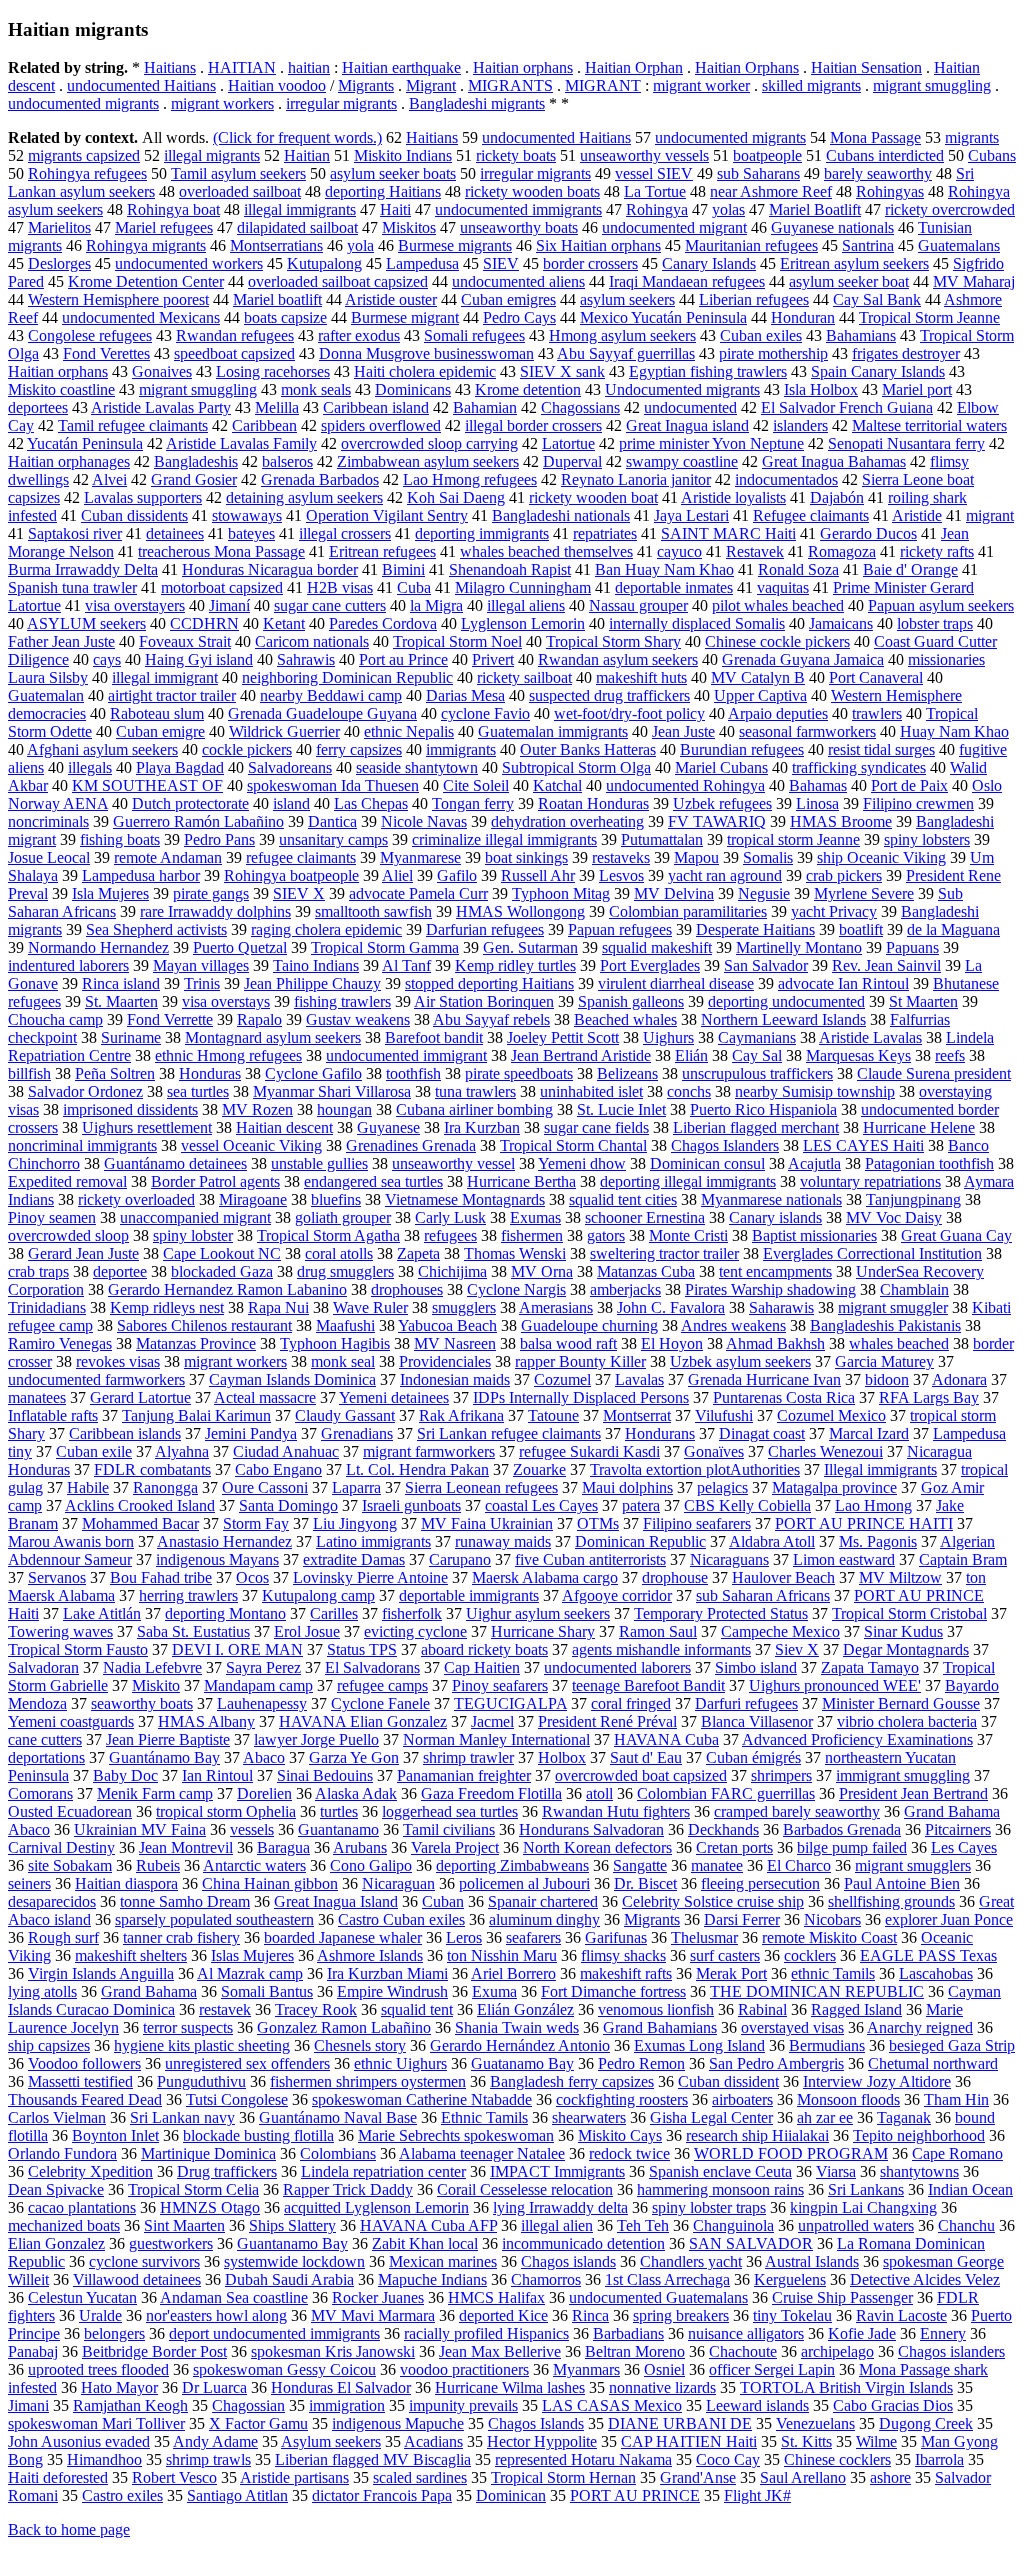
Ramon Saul (658, 1631)
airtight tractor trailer (172, 695)
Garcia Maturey (884, 1361)
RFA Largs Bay (929, 1397)
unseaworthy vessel (453, 1163)
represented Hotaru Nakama (583, 2459)
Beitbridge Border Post (154, 2351)
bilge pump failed (852, 1847)
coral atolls (339, 1253)
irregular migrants (341, 103)
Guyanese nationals (832, 227)
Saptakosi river (75, 533)
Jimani (28, 2405)
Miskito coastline (61, 389)
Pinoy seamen (52, 1217)
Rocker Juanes (378, 2297)
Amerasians (556, 1307)
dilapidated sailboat (297, 227)
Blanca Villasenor (757, 1721)
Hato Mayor (119, 2387)
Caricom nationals (312, 641)
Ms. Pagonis (878, 1541)
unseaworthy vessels (644, 155)
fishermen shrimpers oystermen (368, 2081)
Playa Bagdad (180, 767)
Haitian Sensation (866, 67)
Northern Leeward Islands (783, 1019)
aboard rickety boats (484, 1649)
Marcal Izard (869, 1433)
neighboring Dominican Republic (347, 677)
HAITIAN (242, 67)
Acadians (433, 2441)
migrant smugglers (913, 1865)
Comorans (40, 1793)
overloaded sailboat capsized (338, 281)
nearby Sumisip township (815, 1091)
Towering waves (60, 1631)
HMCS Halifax (496, 2297)
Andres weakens (733, 1325)
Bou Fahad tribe (161, 1577)
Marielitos (59, 227)
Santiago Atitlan (237, 2495)
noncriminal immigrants (82, 1145)
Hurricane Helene (919, 1127)
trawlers (877, 713)
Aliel (397, 875)
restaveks (621, 857)
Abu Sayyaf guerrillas (626, 353)
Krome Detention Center (146, 281)
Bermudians (827, 2045)
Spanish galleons (631, 1001)
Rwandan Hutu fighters (616, 1811)
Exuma (494, 1991)
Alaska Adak (356, 1793)
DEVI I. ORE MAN (237, 1649)
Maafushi (345, 1325)
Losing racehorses (273, 371)
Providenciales (445, 1361)
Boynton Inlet (115, 2135)
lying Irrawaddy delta (560, 2207)
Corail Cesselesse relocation (525, 2189)
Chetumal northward (933, 2063)
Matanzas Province (196, 1343)
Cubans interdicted (885, 155)
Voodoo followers (84, 2063)
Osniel (664, 2369)
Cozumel (562, 1379)
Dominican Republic (640, 1541)
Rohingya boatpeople (291, 875)
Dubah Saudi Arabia (289, 2279)
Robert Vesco (174, 2477)
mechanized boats (64, 2225)
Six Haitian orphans (598, 245)
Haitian (307, 155)
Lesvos (621, 875)
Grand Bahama (149, 1991)
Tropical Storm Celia (193, 2189)
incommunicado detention (583, 2243)
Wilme (876, 2441)
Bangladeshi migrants (477, 103)
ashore (890, 2477)
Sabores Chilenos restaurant (204, 1325)
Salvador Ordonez (85, 1091)
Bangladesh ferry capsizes (572, 2081)
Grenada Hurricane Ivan (764, 1379)
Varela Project (455, 1847)
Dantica (332, 821)
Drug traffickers (227, 2171)
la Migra (436, 605)
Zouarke (539, 1469)
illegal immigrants (300, 209)
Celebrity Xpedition (90, 2171)
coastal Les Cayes (541, 1505)
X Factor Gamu (258, 2423)
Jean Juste (683, 731)
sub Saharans (758, 173)
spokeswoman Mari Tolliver (96, 2423)
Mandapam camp (258, 1685)
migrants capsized (84, 155)
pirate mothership (773, 353)
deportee (120, 1271)
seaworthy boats (142, 1703)
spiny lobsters (927, 839)
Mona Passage (875, 137)
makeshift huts (641, 677)
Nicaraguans (729, 1559)
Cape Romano (957, 2153)
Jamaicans (841, 623)
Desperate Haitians (755, 929)
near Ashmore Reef (771, 191)
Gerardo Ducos (868, 533)
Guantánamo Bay (164, 1757)
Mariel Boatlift (815, 209)
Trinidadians (47, 1307)
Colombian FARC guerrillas (726, 1793)
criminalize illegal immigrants (504, 839)
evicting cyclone (415, 1631)
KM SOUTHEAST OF (147, 785)
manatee (717, 1865)
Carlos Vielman (57, 2117)
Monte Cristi (688, 1235)
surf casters (725, 1955)
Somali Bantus (267, 1991)
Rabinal (762, 2009)
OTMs (598, 1523)
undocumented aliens (518, 281)
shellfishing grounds (891, 1901)
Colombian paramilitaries (688, 911)
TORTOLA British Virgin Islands (846, 2387)
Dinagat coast (762, 1433)
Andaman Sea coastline (234, 2297)
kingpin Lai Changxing (863, 2207)
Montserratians (276, 245)
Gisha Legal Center (711, 2117)
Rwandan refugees (235, 335)
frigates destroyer (906, 353)
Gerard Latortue (140, 1397)
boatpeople (767, 155)
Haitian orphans (523, 67)
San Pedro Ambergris (776, 2063)
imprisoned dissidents (130, 1109)
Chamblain (914, 1289)
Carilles (334, 1613)
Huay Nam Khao (954, 731)
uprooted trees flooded (98, 2369)
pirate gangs (211, 893)
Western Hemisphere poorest (118, 299)
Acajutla (814, 1163)
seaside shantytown (417, 767)
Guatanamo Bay (522, 2063)
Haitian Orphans (747, 67)
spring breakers (681, 2315)
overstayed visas (792, 2027)
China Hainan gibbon (270, 1883)
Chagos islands (568, 2261)
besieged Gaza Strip (952, 2045)
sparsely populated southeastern (214, 1919)
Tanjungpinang (913, 1199)
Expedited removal (67, 1181)
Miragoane (253, 1199)
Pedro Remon (641, 2063)
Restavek (755, 551)
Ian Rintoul (217, 1775)
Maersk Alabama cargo (545, 1577)
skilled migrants (811, 85)
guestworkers (171, 2243)
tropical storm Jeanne (793, 839)
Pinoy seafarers (500, 1685)
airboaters (742, 2099)
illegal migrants (212, 155)
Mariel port (917, 389)
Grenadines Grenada (411, 1145)
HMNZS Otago (210, 2207)
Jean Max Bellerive (500, 2351)
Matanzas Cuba (646, 1271)
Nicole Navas (424, 821)
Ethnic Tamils (484, 2117)
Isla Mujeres (110, 893)
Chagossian (248, 2405)
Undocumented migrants (682, 389)
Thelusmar (704, 1937)
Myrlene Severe (864, 893)
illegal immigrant (165, 677)
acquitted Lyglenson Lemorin (376, 2207)
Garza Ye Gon (354, 1757)
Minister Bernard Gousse (901, 1703)
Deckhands (723, 1829)
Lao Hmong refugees (470, 479)
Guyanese (388, 1127)
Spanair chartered (543, 1901)
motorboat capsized (222, 587)
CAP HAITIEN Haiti (689, 2441)
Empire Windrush (392, 1991)
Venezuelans (815, 2423)
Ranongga (165, 1487)
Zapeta (418, 1253)
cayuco (679, 551)
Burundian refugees (742, 749)
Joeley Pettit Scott (563, 1037)
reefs (950, 1055)
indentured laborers (68, 965)
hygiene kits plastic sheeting (202, 2045)
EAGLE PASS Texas (928, 1955)
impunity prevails (463, 2405)
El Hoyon (672, 1343)
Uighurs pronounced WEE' (835, 1685)
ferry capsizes (359, 749)
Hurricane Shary (543, 1631)
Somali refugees (474, 335)
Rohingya (657, 209)
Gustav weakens (358, 1019)
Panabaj (33, 2351)
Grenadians (357, 1433)
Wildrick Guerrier (284, 731)
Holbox (562, 1757)
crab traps (38, 1271)
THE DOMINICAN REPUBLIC (817, 1991)
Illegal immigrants (880, 1469)
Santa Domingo (288, 1505)
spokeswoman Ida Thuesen (333, 785)
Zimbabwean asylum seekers (428, 461)
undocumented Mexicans (141, 317)
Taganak (904, 2117)
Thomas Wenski (515, 1253)
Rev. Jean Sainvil (886, 965)
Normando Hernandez (98, 947)
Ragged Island (856, 2009)
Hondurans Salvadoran (591, 1829)
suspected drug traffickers (609, 695)
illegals (90, 767)
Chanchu (966, 2225)
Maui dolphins (627, 1487)
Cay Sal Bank (877, 299)
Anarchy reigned (920, 2027)
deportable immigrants (469, 1595)
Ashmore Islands (370, 1955)
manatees (37, 1397)
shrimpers (781, 1775)
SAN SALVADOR (751, 2243)
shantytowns (919, 2171)
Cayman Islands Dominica (292, 1379)
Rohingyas (890, 191)
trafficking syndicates (859, 767)
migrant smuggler (893, 1307)
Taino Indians (316, 965)
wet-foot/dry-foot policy (629, 713)
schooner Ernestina (645, 1217)
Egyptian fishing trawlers (708, 371)
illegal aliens (526, 605)
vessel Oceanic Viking (251, 1145)
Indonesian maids (455, 1379)
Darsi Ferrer (742, 1919)
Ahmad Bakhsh (775, 1343)
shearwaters (589, 2117)
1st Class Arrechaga (667, 2279)
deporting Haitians (383, 191)
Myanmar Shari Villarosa (332, 1091)
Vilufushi (724, 1415)
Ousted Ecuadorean (70, 1811)
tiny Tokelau (792, 2315)
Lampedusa (422, 263)
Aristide (917, 515)
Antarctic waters (254, 1865)
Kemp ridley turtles (515, 965)
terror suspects (188, 2027)
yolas (728, 209)
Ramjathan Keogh (130, 2405)
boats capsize (285, 317)
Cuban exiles (761, 335)
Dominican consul (707, 1163)
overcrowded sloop (68, 1235)
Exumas (535, 1217)
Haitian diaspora (126, 1883)
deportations (46, 1757)
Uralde (100, 2315)
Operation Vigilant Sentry (387, 515)
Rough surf (63, 1937)
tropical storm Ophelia (226, 1811)
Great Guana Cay (956, 1235)
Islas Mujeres (252, 1955)
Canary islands (775, 1217)
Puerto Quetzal (240, 947)
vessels (252, 1829)
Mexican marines (443, 2261)
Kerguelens (790, 2279)
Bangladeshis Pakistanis (885, 1325)
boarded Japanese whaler (343, 1937)
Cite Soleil (476, 785)
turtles (339, 1811)
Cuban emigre (160, 731)
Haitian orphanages (69, 461)
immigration (347, 2405)
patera (641, 1505)
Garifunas (616, 1937)
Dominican (511, 2495)
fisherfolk (412, 1613)
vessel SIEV (654, 173)
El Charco (799, 1865)
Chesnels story (360, 2045)
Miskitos (409, 227)
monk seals (316, 389)
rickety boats (516, 155)
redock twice (629, 2153)
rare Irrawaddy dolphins (215, 911)
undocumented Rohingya (685, 785)
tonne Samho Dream (185, 1901)
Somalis (768, 857)
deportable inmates (674, 587)
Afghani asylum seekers (102, 749)
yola (360, 245)
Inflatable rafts (53, 1415)
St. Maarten (121, 1001)
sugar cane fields (596, 1127)
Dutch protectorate (190, 803)
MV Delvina (674, 893)
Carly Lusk (450, 1217)
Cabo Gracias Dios (893, 2405)
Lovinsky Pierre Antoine (370, 1577)
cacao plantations (82, 2207)
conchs (689, 1091)
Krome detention (528, 389)
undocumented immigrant (406, 1055)
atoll (599, 1793)
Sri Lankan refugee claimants (509, 1433)
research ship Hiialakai (757, 2135)
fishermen (532, 1235)
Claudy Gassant (345, 1415)
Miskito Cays (620, 2135)
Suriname (131, 1037)
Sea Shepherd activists (156, 929)
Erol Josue (307, 1631)
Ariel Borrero (513, 1973)
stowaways (247, 515)
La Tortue (655, 191)
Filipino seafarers (697, 1523)
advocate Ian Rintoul (843, 983)
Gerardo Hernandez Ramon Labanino (227, 1289)
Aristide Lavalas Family (241, 443)
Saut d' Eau (646, 1757)
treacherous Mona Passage (221, 551)
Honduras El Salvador (341, 2387)
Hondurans (660, 1433)
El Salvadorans (372, 1667)
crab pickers (844, 875)
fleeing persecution (760, 1883)
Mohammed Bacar (140, 1523)
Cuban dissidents (134, 515)
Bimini (403, 569)
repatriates (605, 533)
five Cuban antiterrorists (590, 1559)
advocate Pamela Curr (418, 893)
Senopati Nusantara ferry (906, 443)
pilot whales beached (778, 605)
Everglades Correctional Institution (872, 1253)
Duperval (572, 461)
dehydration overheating (567, 821)
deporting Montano (225, 1613)
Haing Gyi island (199, 659)
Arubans (360, 1847)
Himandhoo (104, 2459)
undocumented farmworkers (96, 1379)
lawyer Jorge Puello (316, 1739)
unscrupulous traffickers (757, 1073)
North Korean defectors (597, 1847)
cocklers (810, 1955)
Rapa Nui (278, 1307)
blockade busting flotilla (258, 2135)
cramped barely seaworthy (797, 1811)
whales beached (899, 1343)
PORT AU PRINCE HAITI (864, 1523)
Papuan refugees (620, 929)
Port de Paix (909, 785)
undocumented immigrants (518, 209)
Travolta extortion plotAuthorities (695, 1469)
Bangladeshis (196, 461)
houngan (344, 1109)
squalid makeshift (657, 947)
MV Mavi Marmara (373, 2315)
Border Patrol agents (215, 1181)
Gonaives (162, 371)
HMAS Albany (206, 1721)
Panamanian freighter (464, 1775)
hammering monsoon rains (720, 2189)
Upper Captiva (760, 695)
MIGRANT (603, 85)
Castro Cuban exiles (401, 1919)
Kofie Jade (862, 2333)
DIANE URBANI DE (680, 2423)
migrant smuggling (932, 85)
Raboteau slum (157, 713)
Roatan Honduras (593, 803)
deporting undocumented (786, 1001)
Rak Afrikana (461, 1415)
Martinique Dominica (208, 2153)
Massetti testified (80, 2081)
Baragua (283, 1847)
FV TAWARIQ (717, 821)
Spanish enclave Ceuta (720, 2171)
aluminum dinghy (544, 1919)
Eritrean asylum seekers (854, 263)
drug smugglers (345, 1271)
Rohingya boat (173, 209)
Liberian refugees (754, 299)
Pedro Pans (219, 839)
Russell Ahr (538, 875)
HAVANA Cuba (666, 1739)
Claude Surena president (934, 1073)
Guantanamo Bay (292, 2243)
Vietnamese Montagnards (465, 1199)
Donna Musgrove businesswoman (426, 353)
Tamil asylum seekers (238, 173)
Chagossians (580, 407)
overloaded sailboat (240, 191)
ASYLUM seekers (86, 623)
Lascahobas (936, 1973)
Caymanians (757, 1037)
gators (606, 1235)
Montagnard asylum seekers (273, 1037)
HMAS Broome (841, 821)
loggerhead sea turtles (450, 1811)
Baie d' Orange (910, 569)
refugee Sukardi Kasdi (589, 1451)
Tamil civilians (449, 1829)
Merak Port (731, 1973)
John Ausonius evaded (79, 2441)
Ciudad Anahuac (286, 1451)
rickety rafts (937, 551)
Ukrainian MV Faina (140, 1829)
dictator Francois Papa (382, 2495)
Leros (464, 1937)
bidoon (887, 1379)
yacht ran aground (725, 875)
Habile (88, 1487)
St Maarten (923, 1001)
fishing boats (120, 839)
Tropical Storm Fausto (78, 1649)
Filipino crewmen (918, 803)
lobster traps (935, 623)
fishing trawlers (342, 1001)
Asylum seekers (331, 2441)
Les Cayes (964, 1847)
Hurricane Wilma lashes (510, 2387)
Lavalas (639, 1379)
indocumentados (786, 479)
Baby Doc (125, 1775)
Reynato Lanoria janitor (636, 479)
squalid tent (417, 2009)
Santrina (868, 245)
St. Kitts (806, 2441)
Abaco (264, 1757)
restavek (225, 2009)
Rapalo (259, 1019)
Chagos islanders (951, 2351)
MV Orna (542, 1271)
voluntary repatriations (870, 1181)
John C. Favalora (671, 1307)
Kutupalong (324, 263)
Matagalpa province (834, 1487)
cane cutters (45, 1739)
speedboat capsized (234, 353)
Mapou (696, 857)
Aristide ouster (391, 299)
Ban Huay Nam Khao (664, 569)
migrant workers (222, 103)
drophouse (675, 1577)
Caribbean (264, 425)
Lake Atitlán (102, 1613)
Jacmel (492, 1721)
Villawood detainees (137, 2279)
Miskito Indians (403, 155)
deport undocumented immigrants (274, 2333)
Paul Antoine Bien (902, 1883)
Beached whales (625, 1019)
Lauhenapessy (262, 1703)
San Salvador (766, 965)
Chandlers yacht (691, 2261)
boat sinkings (526, 857)
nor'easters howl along (216, 2315)
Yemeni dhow (582, 1163)
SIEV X (299, 893)
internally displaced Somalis (697, 623)
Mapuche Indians (432, 2279)
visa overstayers (135, 605)
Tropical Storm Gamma (385, 947)
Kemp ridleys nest (167, 1307)
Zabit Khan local (425, 2243)
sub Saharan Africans (763, 1595)
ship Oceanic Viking (881, 857)
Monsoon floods (848, 2099)
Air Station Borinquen (484, 1001)
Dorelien (264, 1793)
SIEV (501, 263)
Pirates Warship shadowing (770, 1289)
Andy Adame (215, 2441)
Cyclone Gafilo (313, 1073)
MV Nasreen (455, 1343)
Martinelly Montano (799, 947)
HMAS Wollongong (520, 911)
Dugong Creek (926, 2423)
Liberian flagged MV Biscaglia (373, 2459)
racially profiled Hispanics (486, 2333)
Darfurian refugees (485, 929)
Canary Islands (709, 263)
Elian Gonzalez (56, 2243)
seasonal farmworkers (807, 731)
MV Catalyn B (758, 677)
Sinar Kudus (903, 1631)
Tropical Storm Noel (457, 641)
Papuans (912, 947)
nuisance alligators (746, 2333)
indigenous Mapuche (398, 2423)
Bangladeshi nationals (561, 515)
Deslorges (59, 263)
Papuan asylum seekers (941, 605)
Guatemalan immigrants (553, 731)
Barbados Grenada (842, 1829)
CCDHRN (204, 623)
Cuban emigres (508, 299)
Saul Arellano (803, 2477)
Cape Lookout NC (222, 1253)
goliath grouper (343, 1217)
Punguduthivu (201, 2081)
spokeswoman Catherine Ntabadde (422, 2099)
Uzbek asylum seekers (740, 1361)
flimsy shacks (623, 1955)
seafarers (533, 1937)
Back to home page (69, 2529)
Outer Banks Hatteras (588, 749)
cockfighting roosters (622, 2099)
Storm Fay (256, 1523)
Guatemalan (46, 695)
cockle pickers (247, 749)
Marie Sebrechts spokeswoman (456, 2135)
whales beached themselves (546, 551)
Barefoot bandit (434, 1037)
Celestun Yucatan (82, 2297)
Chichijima (452, 1271)
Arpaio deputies (778, 713)
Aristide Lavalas (870, 1037)
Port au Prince (403, 659)
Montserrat (637, 1415)
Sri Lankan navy (182, 2117)
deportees (38, 407)
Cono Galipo (371, 1865)
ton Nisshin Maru (502, 1955)
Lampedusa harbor (141, 875)
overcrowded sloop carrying (429, 443)
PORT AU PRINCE (635, 2495)
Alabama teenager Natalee (482, 2153)
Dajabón (837, 497)
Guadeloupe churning (589, 1325)
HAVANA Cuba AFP (428, 2225)
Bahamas (818, 785)
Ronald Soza (798, 569)
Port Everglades (650, 965)
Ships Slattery (292, 2225)
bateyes (251, 533)
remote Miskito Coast (829, 1937)
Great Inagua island (687, 425)
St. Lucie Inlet (621, 1109)
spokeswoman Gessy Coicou (284, 2369)
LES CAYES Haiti (863, 1145)
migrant (990, 515)
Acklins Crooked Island (140, 1505)
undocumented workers (189, 263)
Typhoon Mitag (561, 893)
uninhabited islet (591, 1091)
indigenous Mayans (217, 1559)
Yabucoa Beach (447, 1325)
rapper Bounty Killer (580, 1361)
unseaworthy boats (519, 227)
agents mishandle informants (661, 1649)
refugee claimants (301, 857)
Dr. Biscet (645, 1883)
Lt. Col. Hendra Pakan (417, 1469)
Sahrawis (306, 659)
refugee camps (382, 1685)
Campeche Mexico (780, 1631)
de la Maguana (953, 929)
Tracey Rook (316, 2009)
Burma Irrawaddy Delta (83, 569)
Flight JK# (757, 2495)
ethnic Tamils (833, 1973)
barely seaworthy (878, 173)
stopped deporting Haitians (489, 983)
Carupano (460, 1559)
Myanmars (586, 2369)
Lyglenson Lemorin (523, 623)
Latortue (568, 443)
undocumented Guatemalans (658, 2297)
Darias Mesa (465, 695)
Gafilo (457, 875)
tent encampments (775, 1271)
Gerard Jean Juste (83, 1253)
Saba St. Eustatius (193, 1631)
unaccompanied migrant (195, 1217)
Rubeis (158, 1865)
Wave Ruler (370, 1307)
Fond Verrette (170, 1019)
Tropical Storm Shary (613, 641)
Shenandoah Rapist (510, 569)
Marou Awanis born (71, 1541)
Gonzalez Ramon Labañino (344, 2027)
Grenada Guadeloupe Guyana (322, 713)
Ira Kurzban (482, 1127)
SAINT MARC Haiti (728, 533)
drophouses (407, 1289)
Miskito (156, 1685)
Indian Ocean (970, 2189)
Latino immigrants (373, 1541)
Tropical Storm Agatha (328, 1235)
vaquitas (783, 587)
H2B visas (340, 587)
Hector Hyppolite (542, 2441)
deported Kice (503, 2315)
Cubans (992, 155)
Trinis (202, 983)
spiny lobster (193, 1235)
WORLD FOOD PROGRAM (791, 2153)
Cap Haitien (482, 1667)
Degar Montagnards (906, 1649)
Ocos (252, 1577)
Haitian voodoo (277, 85)
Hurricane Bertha (521, 1181)
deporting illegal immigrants (688, 1181)
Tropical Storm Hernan (563, 2477)
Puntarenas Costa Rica (784, 1397)
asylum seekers (627, 299)
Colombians (338, 2153)
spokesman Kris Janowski (333, 2351)
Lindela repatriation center (383, 2171)
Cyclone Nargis (516, 1289)
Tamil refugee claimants (133, 425)
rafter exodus (359, 335)
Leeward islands (757, 2405)
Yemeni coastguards (71, 1721)
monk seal (343, 1361)
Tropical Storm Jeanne (929, 317)
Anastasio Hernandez (224, 1541)
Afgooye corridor (617, 1595)
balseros (287, 461)
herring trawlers (188, 1595)
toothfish (413, 1073)
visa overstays (226, 1001)
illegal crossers (345, 533)
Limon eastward (844, 1559)
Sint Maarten (184, 2225)
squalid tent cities (623, 1199)
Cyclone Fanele (380, 1703)
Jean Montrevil (186, 1847)
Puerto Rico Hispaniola (763, 1109)
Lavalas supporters (143, 497)
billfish (29, 1073)
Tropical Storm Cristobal (909, 1613)
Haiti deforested (58, 2477)
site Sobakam (70, 1865)
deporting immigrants (482, 533)
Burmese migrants (455, 245)
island (291, 803)
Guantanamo (338, 1829)
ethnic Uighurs (400, 2063)
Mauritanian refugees (751, 245)
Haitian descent (284, 1127)
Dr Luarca (214, 2387)
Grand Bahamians (660, 2027)
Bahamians (861, 335)
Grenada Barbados (320, 479)
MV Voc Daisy (894, 1217)
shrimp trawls (208, 2459)
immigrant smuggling (903, 1775)
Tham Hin (956, 2099)
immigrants (461, 749)
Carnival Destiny (61, 1847)
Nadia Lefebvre (152, 1667)
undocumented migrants (83, 103)
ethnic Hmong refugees (228, 1055)
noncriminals (48, 821)
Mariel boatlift (277, 299)
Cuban (443, 1901)
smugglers (464, 1307)
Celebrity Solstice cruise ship (713, 1901)
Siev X (797, 1649)
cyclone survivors (144, 2261)
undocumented (690, 407)
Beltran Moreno (635, 2351)
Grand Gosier (194, 479)
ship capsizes (49, 2045)
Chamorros (546, 2279)
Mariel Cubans (721, 767)
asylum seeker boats (393, 173)
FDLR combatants (152, 1469)
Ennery (943, 2333)
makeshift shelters (131, 1955)
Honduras (210, 1073)
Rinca (590, 2315)
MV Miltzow (900, 1577)
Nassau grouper (638, 605)
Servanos (57, 1577)
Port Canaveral (876, 677)
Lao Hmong (873, 1505)
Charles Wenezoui (825, 1451)
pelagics (722, 1487)
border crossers (590, 263)
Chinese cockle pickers (777, 641)
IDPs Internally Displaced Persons (581, 1397)
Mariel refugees (164, 227)
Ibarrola (939, 2459)
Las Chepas (371, 803)
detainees (175, 533)
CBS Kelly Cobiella (747, 1505)
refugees (450, 1235)
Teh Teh (643, 2225)
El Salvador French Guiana (847, 407)
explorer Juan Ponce (949, 1919)
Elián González (525, 2009)
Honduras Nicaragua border (270, 569)
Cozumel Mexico (831, 1415)
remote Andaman (168, 857)
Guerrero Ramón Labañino (198, 821)
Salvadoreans (290, 767)
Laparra (356, 1487)
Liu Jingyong (355, 1523)
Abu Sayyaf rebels (491, 1019)
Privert (493, 659)
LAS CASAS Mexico (612, 2405)
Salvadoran (43, 1667)
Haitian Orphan (634, 67)
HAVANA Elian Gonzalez (363, 1721)
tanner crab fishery (181, 1937)
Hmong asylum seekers (622, 335)
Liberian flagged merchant (756, 1127)
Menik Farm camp (155, 1793)
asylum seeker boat (849, 281)
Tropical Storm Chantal (573, 1145)
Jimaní (229, 605)
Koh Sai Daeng (456, 497)
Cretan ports (734, 1847)
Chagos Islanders (725, 1145)
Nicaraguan (398, 1883)
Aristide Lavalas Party (161, 407)
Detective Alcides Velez (925, 2279)
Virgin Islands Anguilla (101, 1973)
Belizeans (627, 1073)
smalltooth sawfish (373, 911)
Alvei (109, 479)
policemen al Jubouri (524, 1883)
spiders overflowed (381, 425)
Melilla (277, 407)
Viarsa (836, 2171)
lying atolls (42, 1991)
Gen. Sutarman (530, 947)
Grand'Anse (698, 2477)
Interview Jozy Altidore (877, 2081)
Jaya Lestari (691, 515)
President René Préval (607, 1721)
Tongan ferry (473, 803)
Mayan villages (201, 965)
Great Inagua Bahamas (834, 461)
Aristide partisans (294, 2477)
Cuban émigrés (753, 1757)
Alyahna (182, 1451)
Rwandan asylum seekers (618, 659)
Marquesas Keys (858, 1055)
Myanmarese (420, 857)
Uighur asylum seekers (538, 1613)
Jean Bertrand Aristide (581, 1055)
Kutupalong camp (318, 1595)
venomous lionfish (656, 2009)
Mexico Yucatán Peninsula (663, 317)
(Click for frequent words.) (297, 137)
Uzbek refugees (722, 803)
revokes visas (118, 1361)
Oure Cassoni (265, 1487)
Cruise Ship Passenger (842, 2297)
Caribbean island (376, 407)
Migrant (431, 85)
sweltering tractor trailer (664, 1253)
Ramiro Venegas (60, 1343)
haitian (309, 67)
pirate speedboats (519, 1073)
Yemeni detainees (394, 1397)
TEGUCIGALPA (510, 1703)
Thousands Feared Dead (85, 2099)
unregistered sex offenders (247, 2063)
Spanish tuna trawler (72, 587)
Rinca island (121, 983)
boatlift (861, 929)
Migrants (366, 85)
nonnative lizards (662, 2387)
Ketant (284, 623)
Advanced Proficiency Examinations (857, 1739)
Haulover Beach (783, 1577)
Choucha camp (55, 1019)
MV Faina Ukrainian (487, 1523)
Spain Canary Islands (878, 371)
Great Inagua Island (336, 1901)
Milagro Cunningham (523, 587)
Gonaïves (714, 1451)
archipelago (837, 2351)
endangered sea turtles (373, 1181)
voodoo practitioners (464, 2369)
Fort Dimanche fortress (613, 1991)
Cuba (414, 587)
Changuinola (733, 2225)
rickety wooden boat (593, 497)
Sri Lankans (866, 2189)
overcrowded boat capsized (641, 1775)
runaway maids (503, 1541)
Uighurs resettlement (147, 1127)
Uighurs (668, 1037)
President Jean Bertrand (913, 1793)
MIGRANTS (510, 85)
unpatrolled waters (856, 2225)
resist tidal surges (881, 749)
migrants (972, 137)
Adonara (959, 1379)
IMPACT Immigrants (557, 2171)
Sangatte (640, 1865)
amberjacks (625, 1289)
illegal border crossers (533, 425)
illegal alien (557, 2225)
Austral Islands (812, 2261)
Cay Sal (757, 1055)
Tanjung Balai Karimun (196, 1415)
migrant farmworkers (429, 1451)
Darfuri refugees (746, 1703)
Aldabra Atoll (772, 1541)
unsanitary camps (333, 839)
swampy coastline (682, 461)
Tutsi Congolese (237, 2099)
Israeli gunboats (411, 1505)
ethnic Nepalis (409, 731)
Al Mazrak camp (250, 1973)
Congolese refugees (90, 335)
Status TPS (362, 1649)
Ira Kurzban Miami (387, 1973)
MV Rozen (257, 1109)
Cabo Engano (278, 1469)
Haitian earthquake (401, 67)
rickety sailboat (524, 677)
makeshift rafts (626, 1973)
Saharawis (781, 1307)
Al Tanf (406, 965)
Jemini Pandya (251, 1433)
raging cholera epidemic (326, 929)
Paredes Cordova (383, 623)
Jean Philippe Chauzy (312, 983)
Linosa (817, 803)
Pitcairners (958, 1829)
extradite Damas (354, 1559)
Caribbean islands (125, 1433)
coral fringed (631, 1703)
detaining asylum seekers (304, 497)
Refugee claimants (811, 515)
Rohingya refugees (87, 173)
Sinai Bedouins (325, 1775)
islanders (800, 425)
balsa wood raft (568, 1343)
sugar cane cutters (330, 605)
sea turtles (198, 1091)
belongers (114, 2333)
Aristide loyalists (733, 497)
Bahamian (485, 407)
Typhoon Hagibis (335, 1343)
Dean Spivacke (56, 2189)
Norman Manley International (496, 1739)
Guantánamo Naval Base (338, 2117)
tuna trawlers (475, 1091)
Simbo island (756, 1667)
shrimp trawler (468, 1757)
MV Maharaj (974, 281)
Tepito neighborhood (919, 2135)
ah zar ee (825, 2117)
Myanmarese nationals (771, 1199)
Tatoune (553, 1415)
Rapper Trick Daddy (348, 2189)
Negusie (764, 893)
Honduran (803, 317)
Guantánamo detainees (175, 1163)
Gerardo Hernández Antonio (520, 2045)
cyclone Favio (485, 713)
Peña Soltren (115, 1073)
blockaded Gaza (222, 1271)
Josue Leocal (49, 857)
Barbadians (628, 2333)
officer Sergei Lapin (772, 2369)
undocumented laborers (617, 1667)
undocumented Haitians (141, 85)
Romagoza (842, 551)
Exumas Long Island (699, 2045)
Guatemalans (959, 245)
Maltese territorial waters (929, 425)
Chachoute (743, 2351)
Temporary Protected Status (721, 1613)
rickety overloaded (136, 1199)
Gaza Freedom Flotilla (491, 1793)
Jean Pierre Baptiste (168, 1739)
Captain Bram (963, 1559)
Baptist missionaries (814, 1235)
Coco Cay (728, 2459)
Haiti (395, 209)
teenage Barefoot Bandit (648, 1685)
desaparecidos (52, 1901)
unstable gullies (319, 1163)
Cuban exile (94, 1451)
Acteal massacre (265, 1397)
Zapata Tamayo (870, 1667)
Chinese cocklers (837, 2459)
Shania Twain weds (517, 2027)
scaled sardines (420, 2477)
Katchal (557, 785)
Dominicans (413, 389)
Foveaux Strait (185, 641)
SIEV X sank (562, 371)
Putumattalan (662, 839)
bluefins (336, 1199)
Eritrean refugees (382, 551)
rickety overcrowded (950, 209)
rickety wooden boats (532, 191)
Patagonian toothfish (929, 1163)
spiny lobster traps (709, 2207)
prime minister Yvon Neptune (711, 443)
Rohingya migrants (146, 245)
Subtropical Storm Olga (576, 767)
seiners (29, 1883)
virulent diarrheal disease (676, 983)
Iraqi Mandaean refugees (687, 281)
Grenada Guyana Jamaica (803, 659)
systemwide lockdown (294, 2261)
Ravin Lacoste (901, 2315)
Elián (691, 1055)
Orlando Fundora (62, 2153)
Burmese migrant (405, 317)
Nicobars (832, 1919)
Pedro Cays (519, 317)
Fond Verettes (106, 353)
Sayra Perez (263, 1667)
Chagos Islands (536, 2423)
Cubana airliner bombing (474, 1109)
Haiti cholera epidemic (425, 371)
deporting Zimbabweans (512, 1865)
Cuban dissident (728, 2081)
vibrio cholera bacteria (907, 1721)
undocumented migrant (674, 227)
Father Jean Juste (61, 641)
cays (107, 659)
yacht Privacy (834, 911)
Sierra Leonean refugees (481, 1487)
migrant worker (701, 85)
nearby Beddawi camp (331, 695)
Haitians (170, 67)
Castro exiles (122, 2495)
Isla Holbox (821, 389)
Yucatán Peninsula (85, 443)
